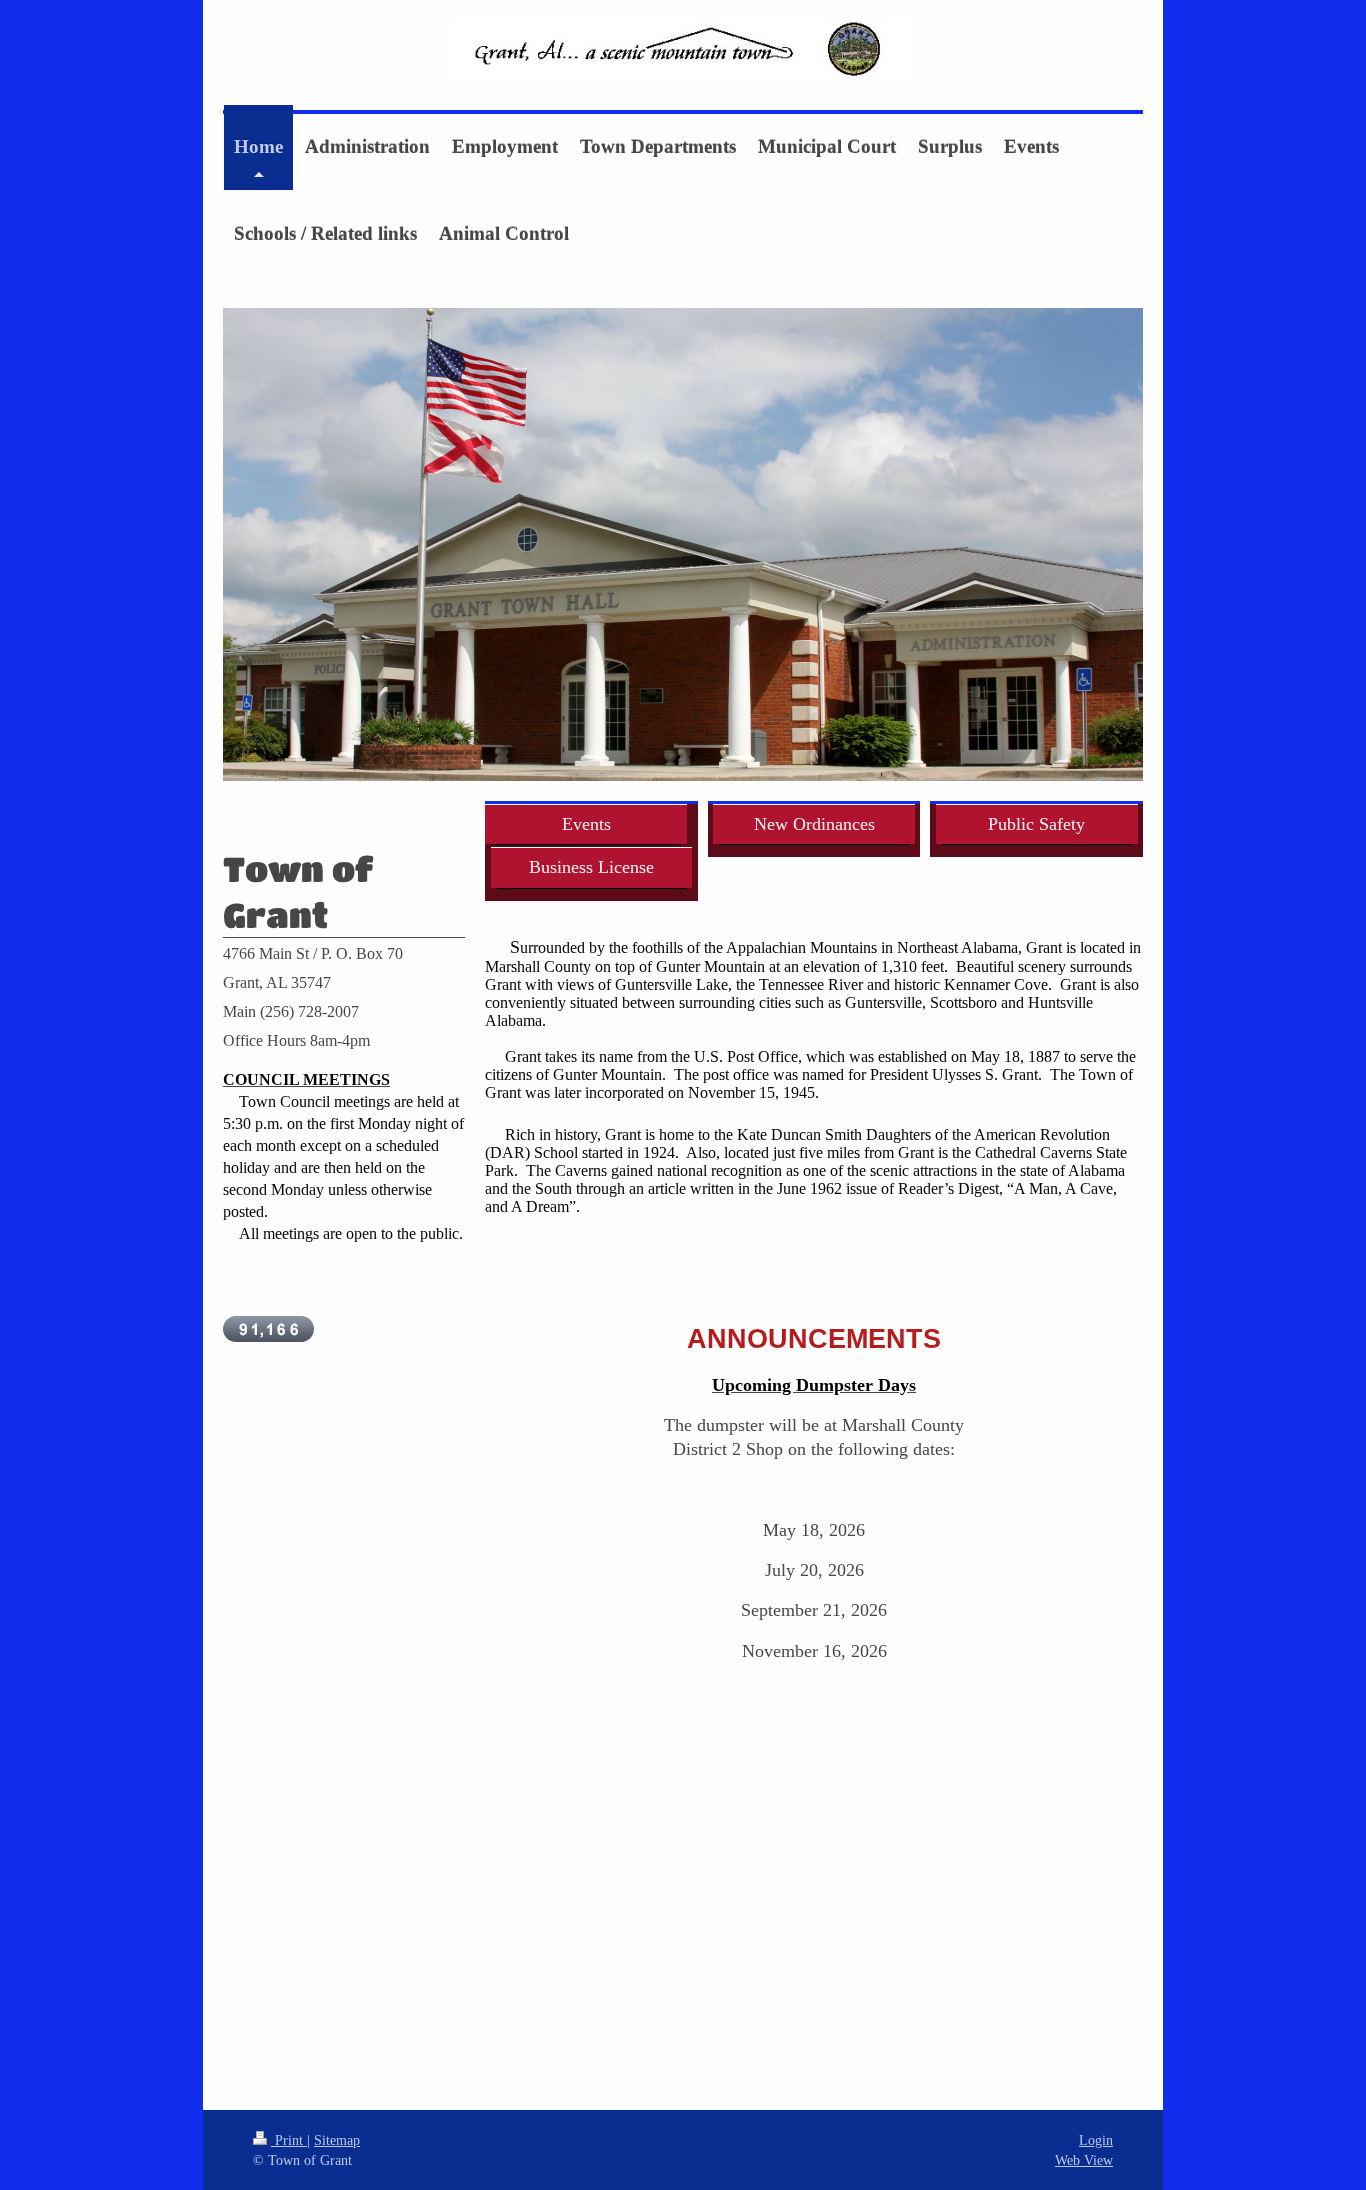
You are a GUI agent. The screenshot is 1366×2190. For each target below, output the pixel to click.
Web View (1084, 2160)
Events (586, 824)
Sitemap (337, 2140)
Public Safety (1036, 824)
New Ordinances (814, 824)
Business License (591, 867)
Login (1096, 2140)
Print (289, 2140)
